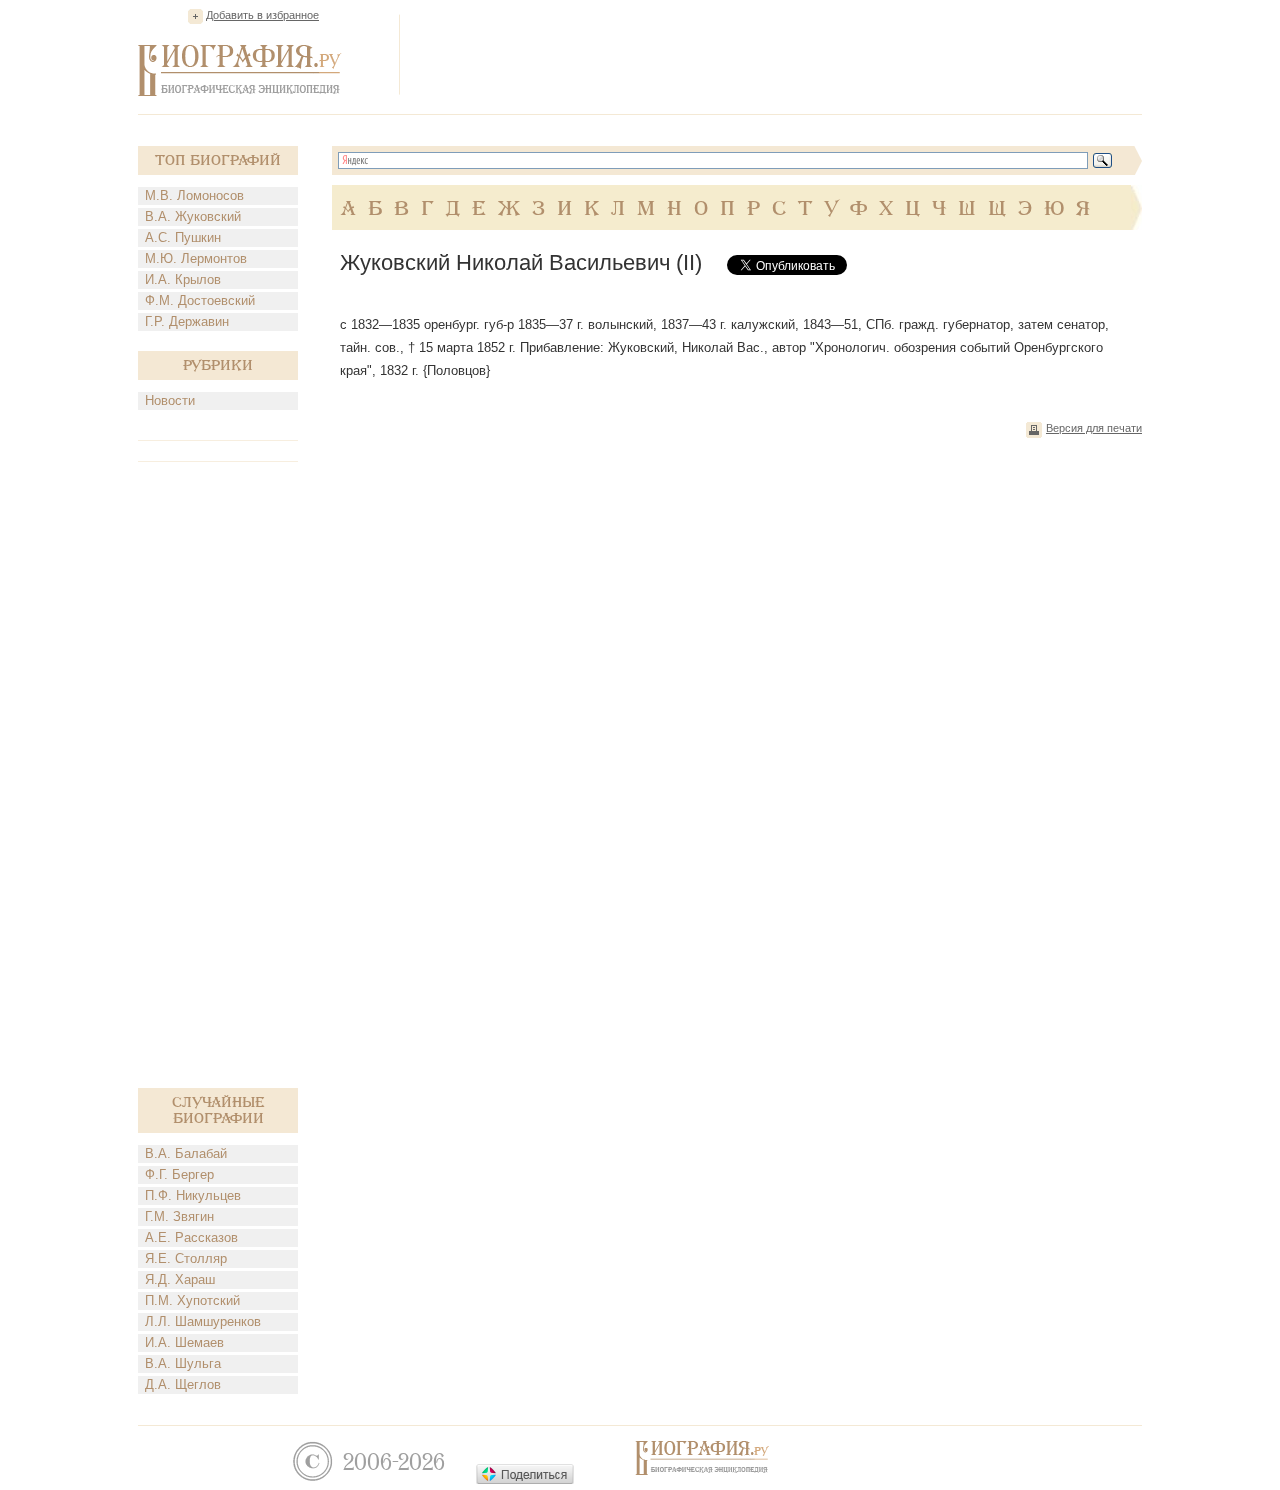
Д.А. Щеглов (183, 1384)
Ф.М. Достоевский (200, 300)
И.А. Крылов (183, 279)
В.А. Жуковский (193, 216)
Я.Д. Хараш (180, 1279)
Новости (170, 400)
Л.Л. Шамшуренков (203, 1321)
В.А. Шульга (183, 1363)
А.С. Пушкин (183, 237)
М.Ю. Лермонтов (196, 258)
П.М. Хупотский (192, 1300)
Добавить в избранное (262, 15)
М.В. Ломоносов (194, 195)
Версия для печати (1094, 428)
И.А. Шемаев (184, 1342)
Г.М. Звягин (179, 1216)
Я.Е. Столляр (186, 1258)
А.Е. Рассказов (191, 1237)
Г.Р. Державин (187, 321)
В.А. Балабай (186, 1153)
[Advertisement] (778, 54)
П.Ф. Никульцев (193, 1195)
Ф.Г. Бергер (179, 1174)
